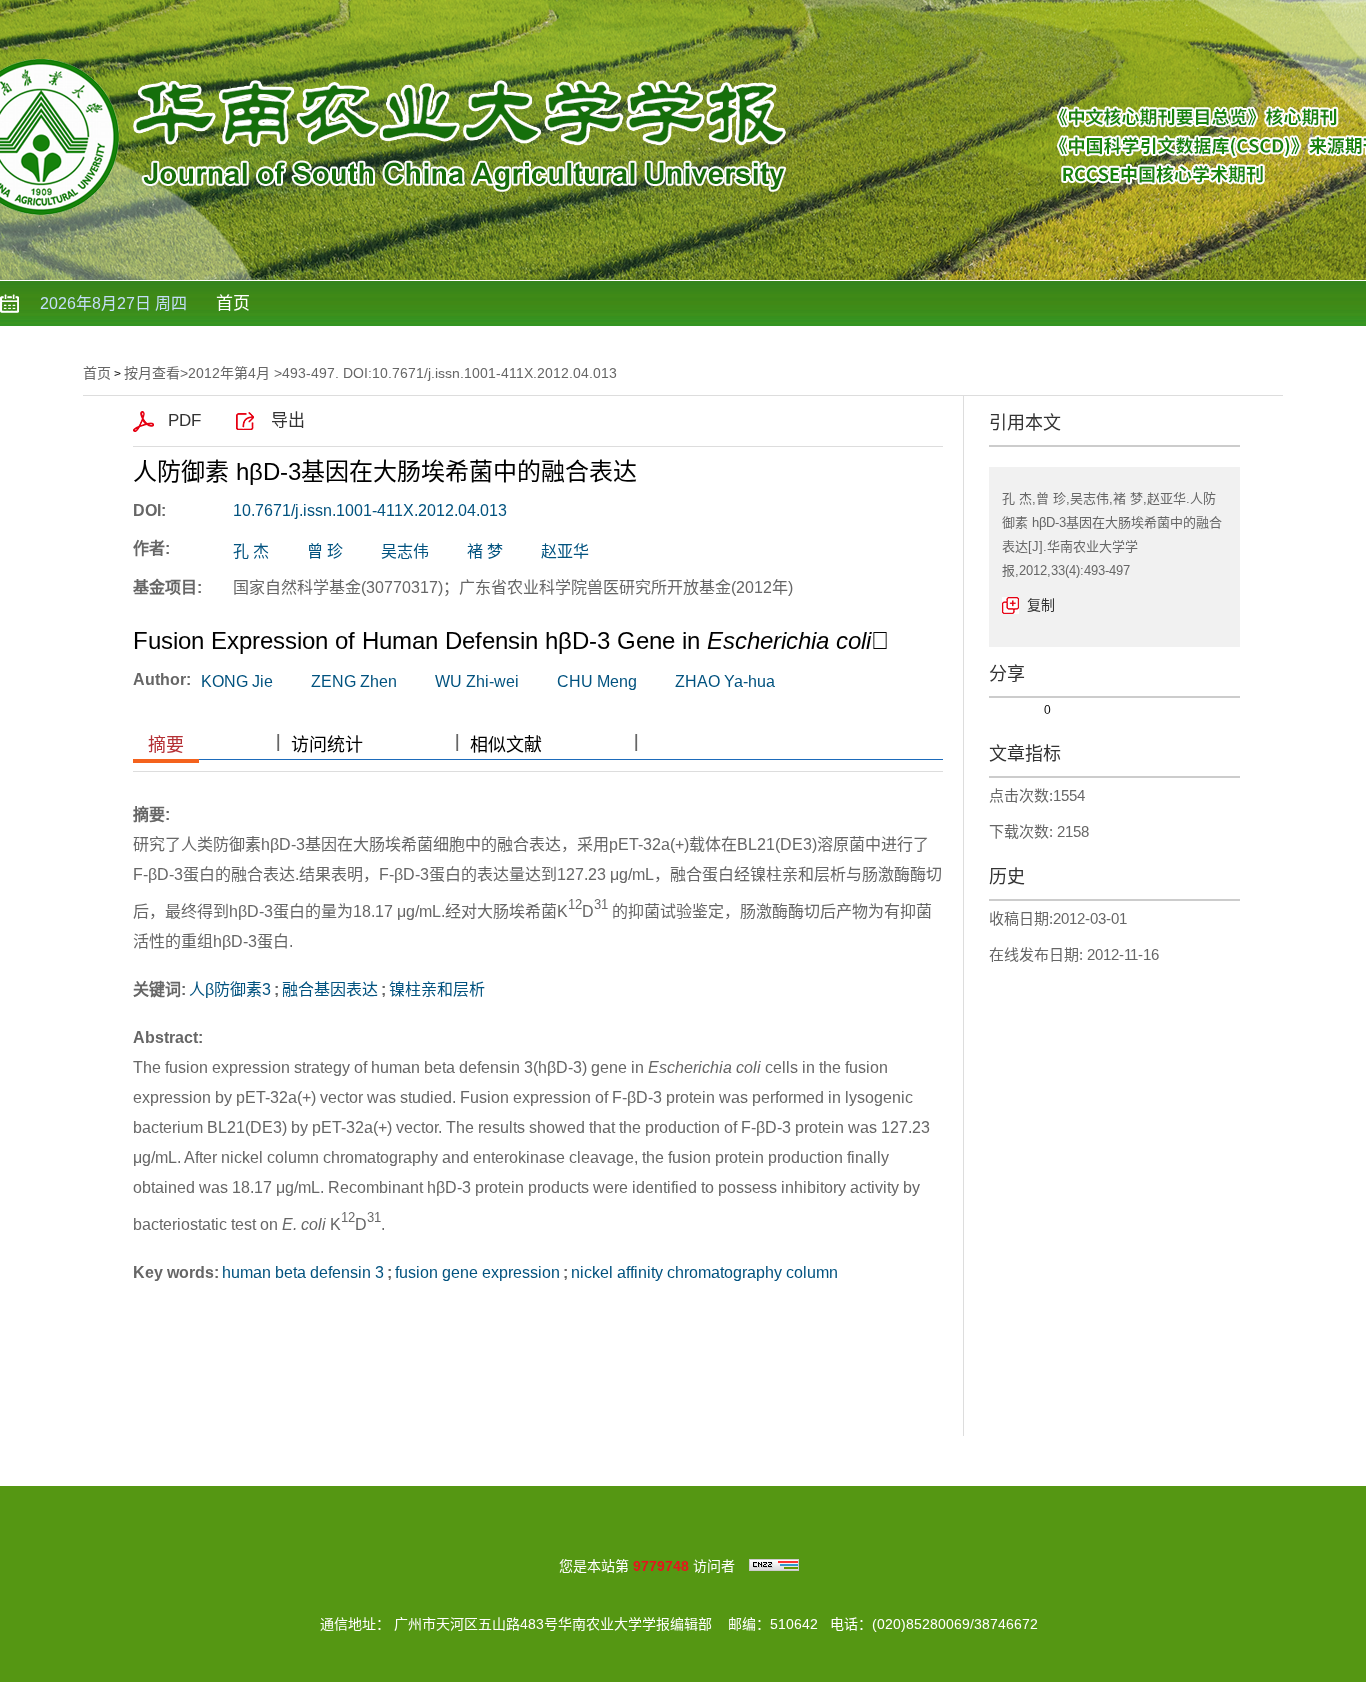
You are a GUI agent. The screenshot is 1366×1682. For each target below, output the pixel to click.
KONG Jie (237, 681)
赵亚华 (565, 551)
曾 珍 (325, 551)
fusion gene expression (477, 1272)
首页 (233, 303)
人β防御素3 (230, 989)
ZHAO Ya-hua (725, 681)
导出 (288, 420)
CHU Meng (597, 681)
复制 (1041, 605)
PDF (184, 420)
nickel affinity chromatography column (704, 1272)
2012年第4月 (229, 373)
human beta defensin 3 (303, 1272)
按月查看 (152, 373)
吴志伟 (405, 551)
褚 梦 (485, 551)
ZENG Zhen (354, 681)
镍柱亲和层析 (437, 989)
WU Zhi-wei (477, 681)
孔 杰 (251, 551)
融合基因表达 (330, 989)
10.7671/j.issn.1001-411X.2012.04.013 (370, 510)
